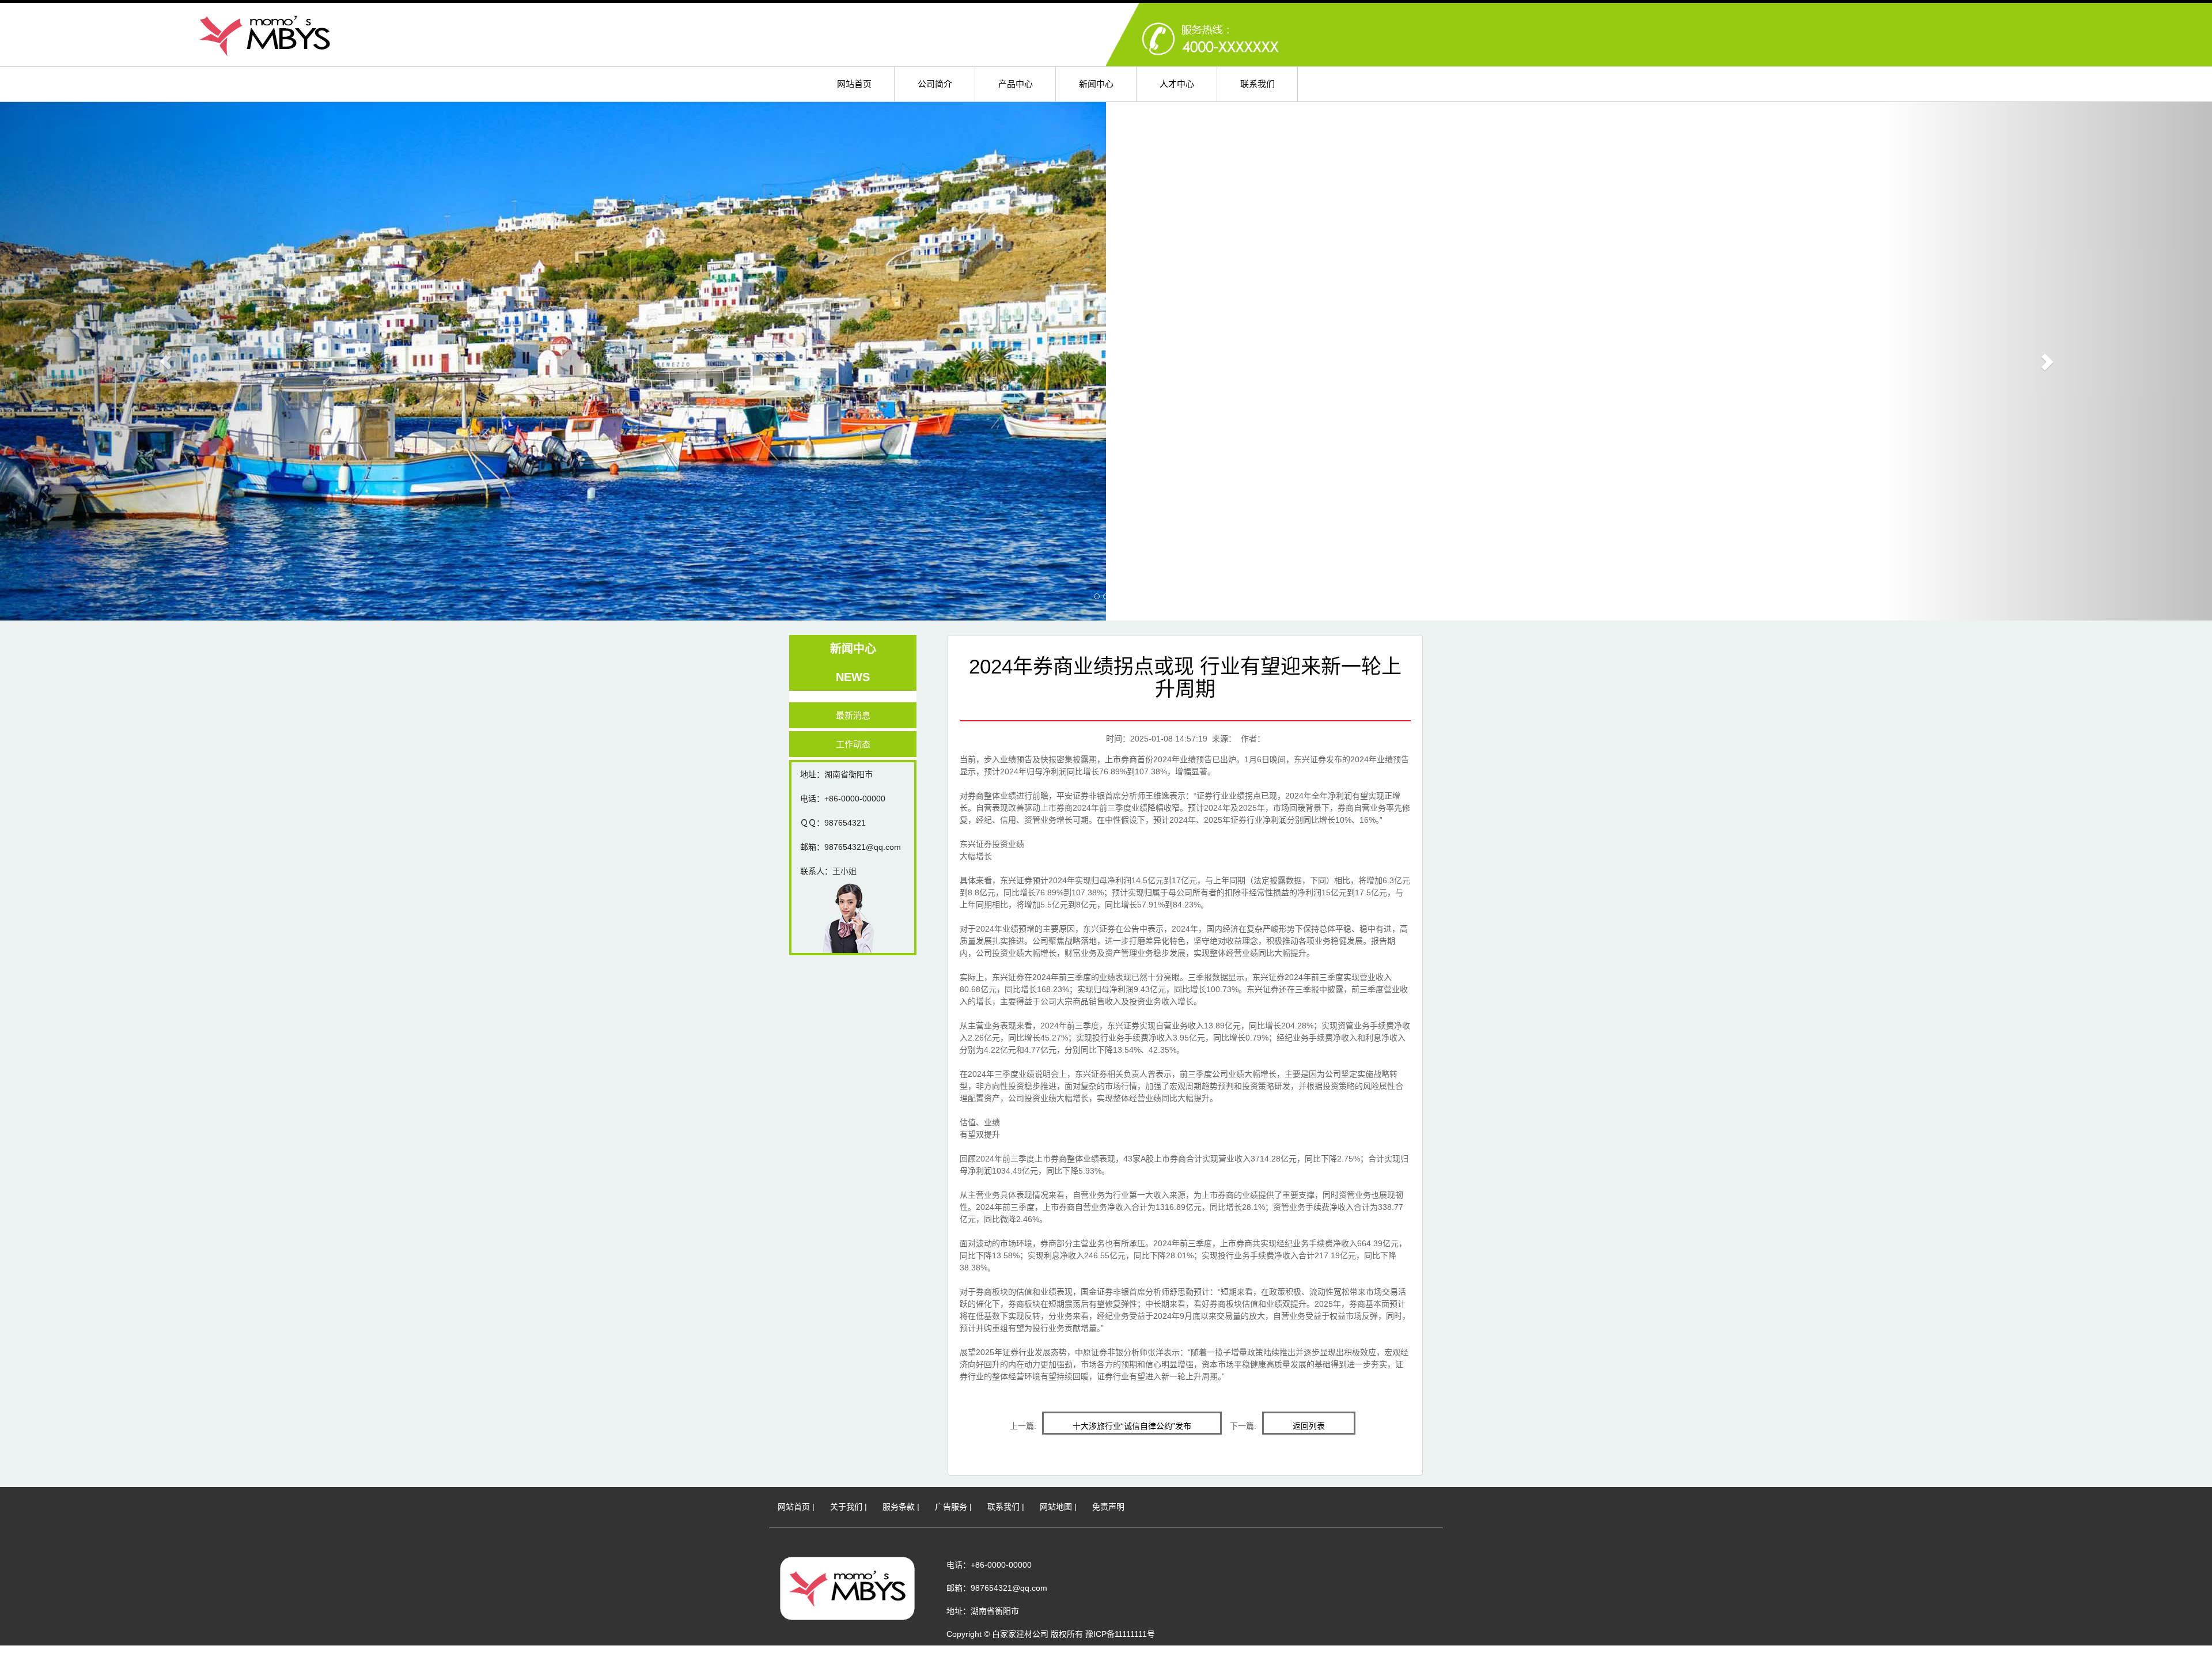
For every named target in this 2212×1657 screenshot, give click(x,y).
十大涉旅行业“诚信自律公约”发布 (1132, 1426)
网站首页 (854, 84)
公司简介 (935, 84)
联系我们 (1257, 84)
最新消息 (853, 715)
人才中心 (1177, 84)
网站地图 (1056, 1507)
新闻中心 (1096, 84)
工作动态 (853, 744)
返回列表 (1309, 1426)
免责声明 (1108, 1507)
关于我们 (846, 1507)
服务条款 (899, 1507)
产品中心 (1016, 84)
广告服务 (951, 1507)
